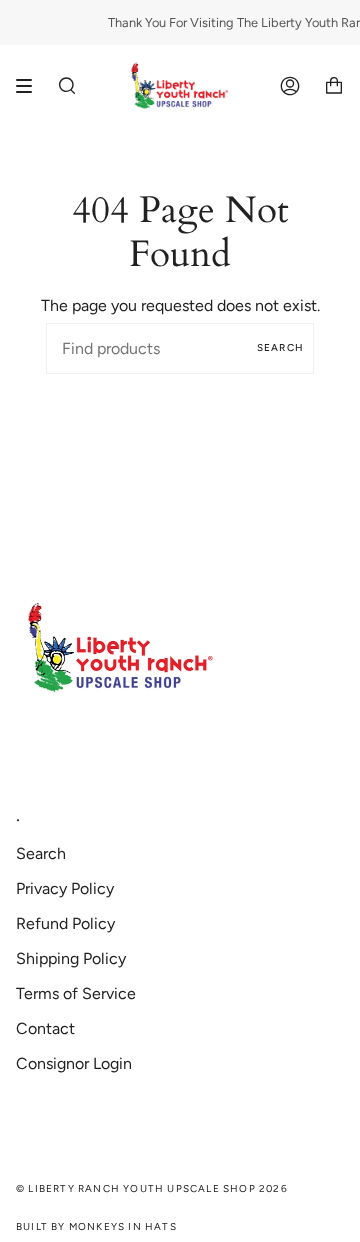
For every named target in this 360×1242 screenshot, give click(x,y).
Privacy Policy (65, 888)
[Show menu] (31, 86)
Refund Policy (65, 923)
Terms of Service (76, 993)
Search (280, 347)
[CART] (334, 86)
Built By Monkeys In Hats (96, 1226)
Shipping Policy (71, 958)
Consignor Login (74, 1063)
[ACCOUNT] (290, 86)
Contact (45, 1028)
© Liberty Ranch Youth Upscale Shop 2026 (152, 1188)
